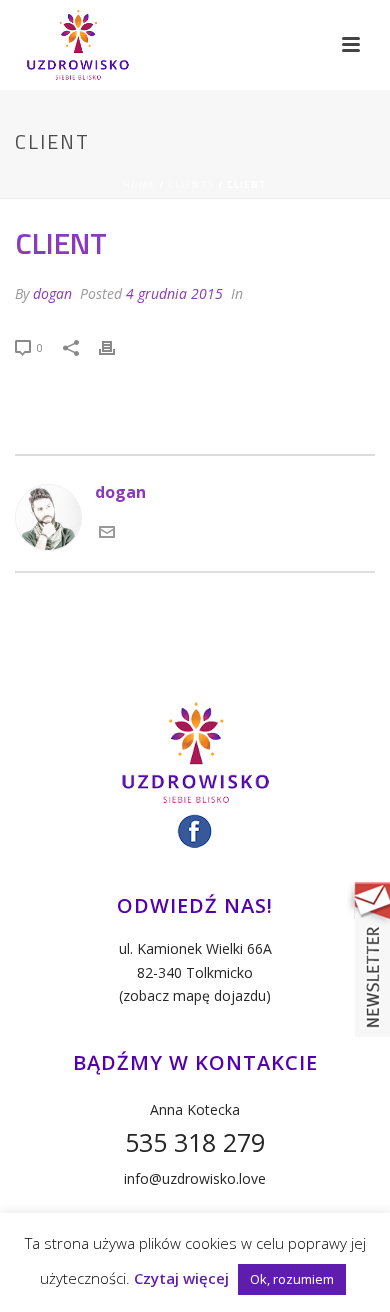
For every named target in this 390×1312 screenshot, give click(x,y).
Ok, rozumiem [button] (292, 1279)
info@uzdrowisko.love (195, 1178)
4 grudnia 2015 (174, 293)
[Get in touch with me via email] (107, 534)
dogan (52, 293)
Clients (191, 184)
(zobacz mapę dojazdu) (195, 995)
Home (139, 184)
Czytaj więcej (181, 1278)
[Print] (117, 346)
